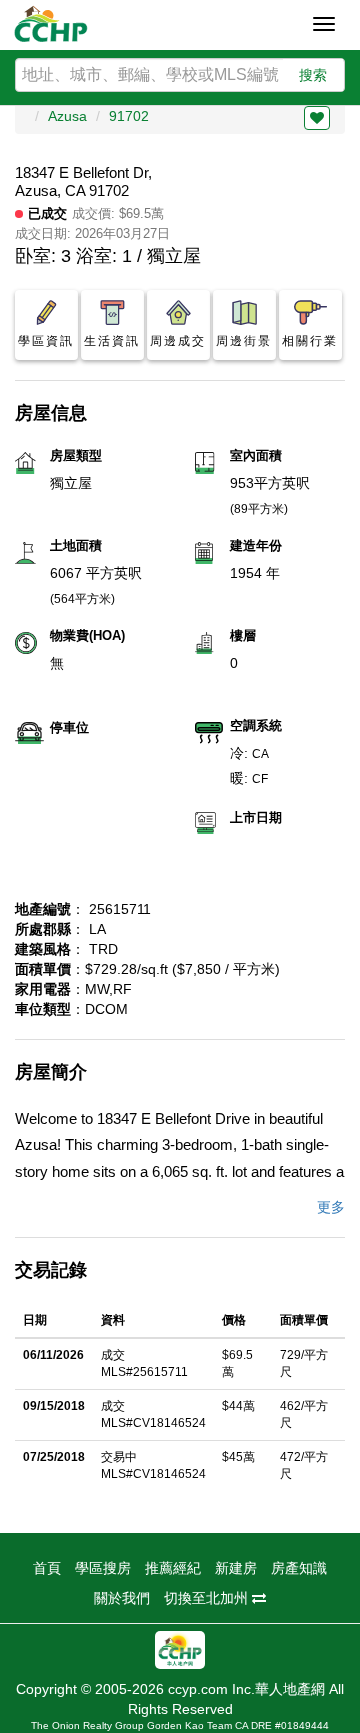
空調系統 (256, 725)
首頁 (47, 1568)
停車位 (69, 727)
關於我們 (122, 1598)
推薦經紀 (173, 1568)
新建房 (236, 1568)
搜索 (313, 75)
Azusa (67, 116)
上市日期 (256, 817)
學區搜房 (103, 1568)
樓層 (243, 635)
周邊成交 (178, 341)
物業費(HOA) (87, 635)
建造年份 (256, 545)
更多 (331, 1207)
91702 (129, 116)
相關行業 (310, 341)
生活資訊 (112, 341)
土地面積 (76, 545)
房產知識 (299, 1568)
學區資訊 (46, 341)
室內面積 (256, 455)
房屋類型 (76, 455)
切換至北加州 (208, 1598)
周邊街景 (244, 341)
